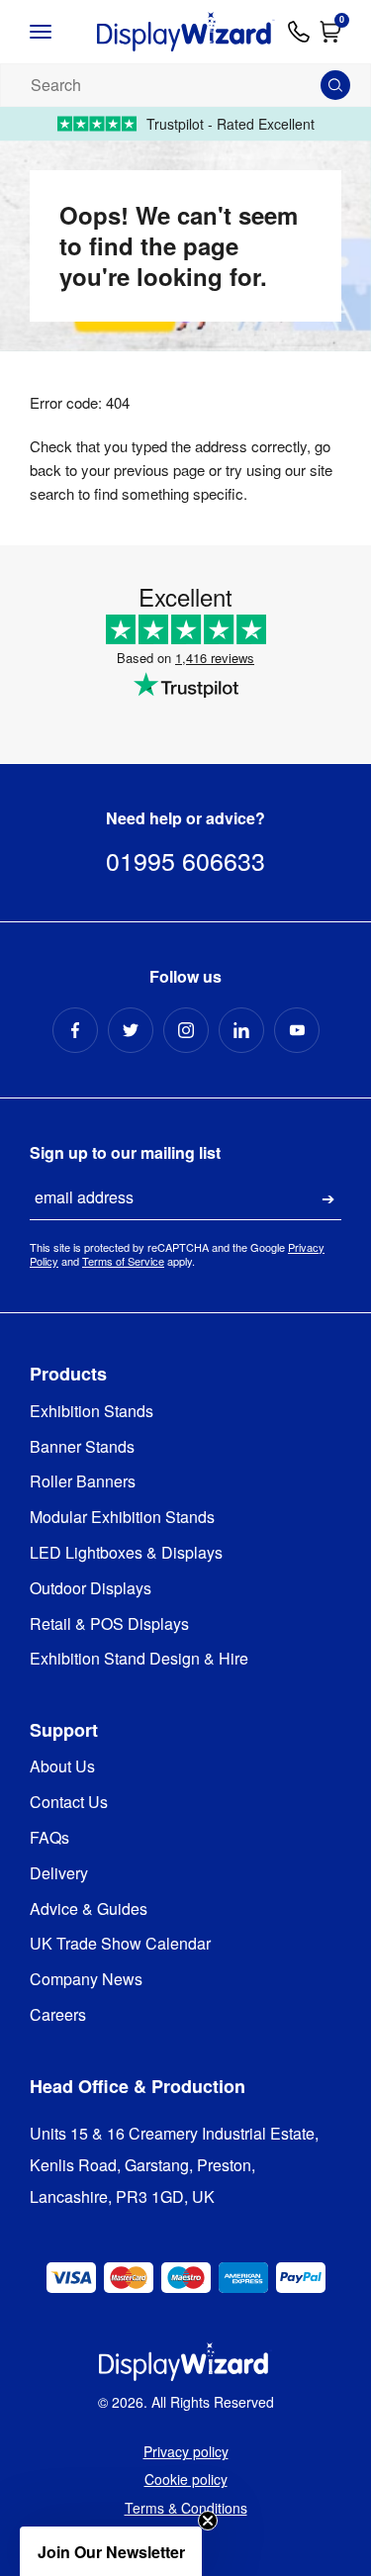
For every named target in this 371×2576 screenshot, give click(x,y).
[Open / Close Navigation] (56, 32)
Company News (86, 1980)
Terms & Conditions (186, 2508)
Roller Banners (83, 1482)
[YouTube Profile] (297, 1030)
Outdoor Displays (91, 1589)
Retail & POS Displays (109, 1624)
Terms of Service (123, 1261)
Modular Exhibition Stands (122, 1518)
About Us (62, 1767)
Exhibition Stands (92, 1412)
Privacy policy (186, 2451)
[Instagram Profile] (186, 1030)
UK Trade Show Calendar (120, 1944)
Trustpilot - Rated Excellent (231, 124)
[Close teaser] (208, 2521)
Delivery (59, 1874)
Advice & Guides (89, 1909)
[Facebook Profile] (75, 1030)
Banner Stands (82, 1447)
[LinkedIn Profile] (241, 1030)
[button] (111, 2551)
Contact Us (69, 1803)
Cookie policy (186, 2479)
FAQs (49, 1838)
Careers (58, 2015)
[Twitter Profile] (131, 1030)
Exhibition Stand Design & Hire (139, 1659)
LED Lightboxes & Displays (126, 1553)
